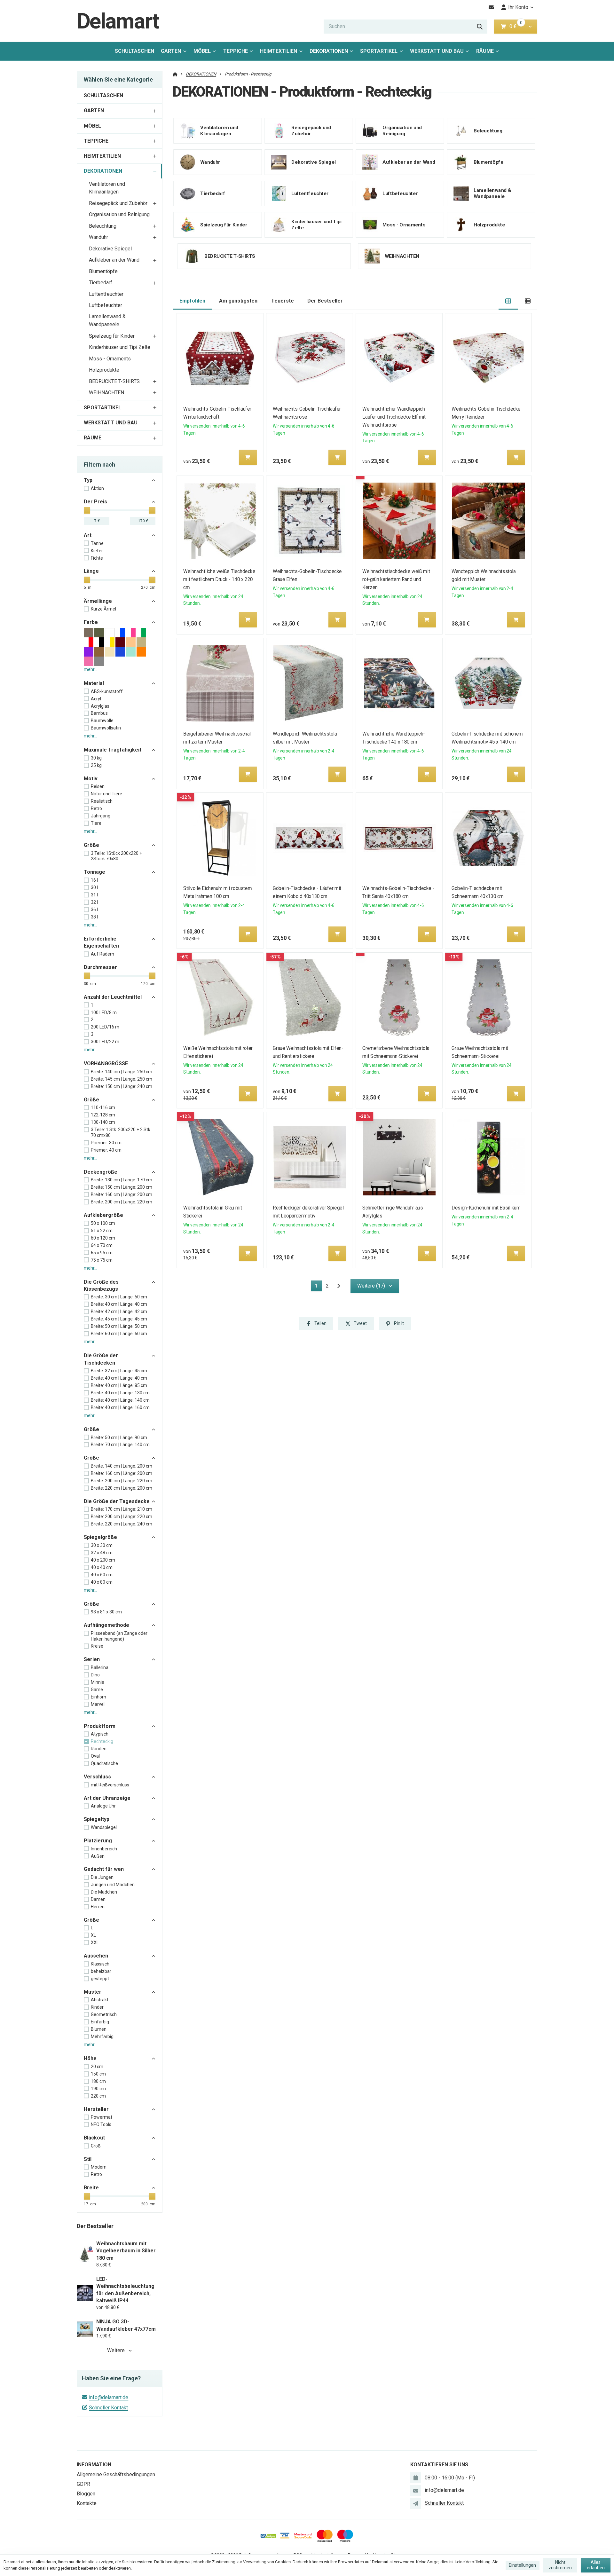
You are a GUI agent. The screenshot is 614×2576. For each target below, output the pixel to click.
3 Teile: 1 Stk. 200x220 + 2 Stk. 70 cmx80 (121, 1132)
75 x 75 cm (102, 1260)
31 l (94, 895)
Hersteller (96, 2109)
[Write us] (416, 2503)
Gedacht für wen (104, 1869)
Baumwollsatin (106, 728)
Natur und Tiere (106, 794)
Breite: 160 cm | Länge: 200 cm (122, 1194)
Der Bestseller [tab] (325, 301)
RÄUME (485, 51)
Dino (95, 1675)
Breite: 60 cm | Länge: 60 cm (119, 1334)
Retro (96, 808)
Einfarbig (100, 2022)
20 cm (97, 2067)
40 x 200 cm (103, 1560)
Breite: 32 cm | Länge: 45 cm (119, 1371)
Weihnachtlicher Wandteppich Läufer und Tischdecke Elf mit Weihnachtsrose (394, 417)
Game (97, 1690)
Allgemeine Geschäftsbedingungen (116, 2474)
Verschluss (97, 1777)
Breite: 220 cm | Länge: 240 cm (122, 1524)
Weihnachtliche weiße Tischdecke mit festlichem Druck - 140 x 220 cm (220, 579)
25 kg (96, 765)
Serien (92, 1659)
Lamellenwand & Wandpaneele (107, 320)
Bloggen (86, 2494)
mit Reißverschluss (110, 1785)
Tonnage (94, 872)
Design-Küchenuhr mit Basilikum (486, 1208)
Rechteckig (102, 1741)
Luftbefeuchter (106, 305)
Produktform (100, 1726)
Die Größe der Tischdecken (101, 1359)
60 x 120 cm (103, 1238)
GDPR (83, 2484)
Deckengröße (101, 1172)
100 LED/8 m (104, 1012)
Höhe (90, 2058)
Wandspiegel (104, 1827)
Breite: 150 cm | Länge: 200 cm (122, 1187)
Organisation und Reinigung (119, 214)
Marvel (98, 1704)
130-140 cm (103, 1122)
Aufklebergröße (103, 1215)
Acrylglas (100, 706)
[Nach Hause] (175, 74)
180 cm (98, 2081)
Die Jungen (102, 1877)
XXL (95, 1942)
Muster (93, 1992)
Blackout (94, 2138)
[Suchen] (480, 27)
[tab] (508, 301)
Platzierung (98, 1841)
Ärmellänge (98, 601)
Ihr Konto (518, 7)
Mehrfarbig (102, 2036)
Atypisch (100, 1734)
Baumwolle (102, 721)
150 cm (98, 2074)
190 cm (98, 2089)
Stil (88, 2159)
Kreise (97, 1646)
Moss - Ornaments (110, 359)
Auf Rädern (102, 954)
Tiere (96, 823)
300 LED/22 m (105, 1042)
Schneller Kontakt (108, 2408)
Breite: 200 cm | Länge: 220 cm (122, 1202)
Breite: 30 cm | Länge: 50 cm (119, 1297)
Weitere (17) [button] (371, 1286)
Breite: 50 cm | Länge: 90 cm (119, 1438)
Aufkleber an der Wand (114, 260)
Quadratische (104, 1763)
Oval (95, 1756)
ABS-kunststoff (107, 691)
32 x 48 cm (102, 1553)
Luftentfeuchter (106, 294)
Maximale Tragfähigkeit (113, 750)
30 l (94, 887)
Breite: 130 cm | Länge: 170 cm (122, 1180)
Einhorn (98, 1697)
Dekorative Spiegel (110, 249)
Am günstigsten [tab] (238, 301)
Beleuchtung (103, 226)
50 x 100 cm (103, 1223)
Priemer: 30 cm (106, 1143)
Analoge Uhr (103, 1806)
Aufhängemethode (106, 1625)
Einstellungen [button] (522, 2565)
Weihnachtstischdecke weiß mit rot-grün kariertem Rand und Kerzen (396, 579)
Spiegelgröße (100, 1537)
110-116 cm (103, 1107)
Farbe (91, 622)
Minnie (98, 1682)
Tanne (97, 543)
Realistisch (102, 801)
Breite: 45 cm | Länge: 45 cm (119, 1319)
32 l (94, 902)
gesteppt (100, 1979)
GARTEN (171, 51)
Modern (99, 2167)
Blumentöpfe (103, 271)
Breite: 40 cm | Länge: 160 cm (120, 1407)
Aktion (97, 488)
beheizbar (101, 1971)
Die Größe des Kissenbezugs (101, 1285)
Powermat (102, 2117)
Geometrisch (104, 2014)
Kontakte (87, 2503)
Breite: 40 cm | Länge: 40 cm (119, 1304)
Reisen (98, 786)
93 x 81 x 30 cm (106, 1612)
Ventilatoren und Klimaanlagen (107, 188)
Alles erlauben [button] (596, 2565)
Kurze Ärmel (103, 609)
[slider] (87, 510)
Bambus (99, 713)
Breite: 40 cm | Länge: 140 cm (120, 1400)
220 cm (98, 2096)
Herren (98, 1907)
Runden (99, 1749)
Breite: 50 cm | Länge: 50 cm (119, 1326)
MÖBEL (202, 51)
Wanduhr (98, 237)
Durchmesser (100, 967)
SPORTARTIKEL (379, 51)
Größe (91, 845)
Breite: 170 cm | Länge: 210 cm (122, 1509)
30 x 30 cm (102, 1545)
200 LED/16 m (105, 1027)
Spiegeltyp (97, 1819)
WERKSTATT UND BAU (437, 51)
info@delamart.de (109, 2397)
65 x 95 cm (102, 1253)
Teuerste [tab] (283, 301)
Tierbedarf (101, 283)
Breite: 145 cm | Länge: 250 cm (122, 1079)
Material (94, 683)
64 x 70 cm (102, 1245)
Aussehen (96, 1956)
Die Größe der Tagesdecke (117, 1501)
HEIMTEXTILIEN (279, 51)
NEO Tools (101, 2124)
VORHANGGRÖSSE (106, 1063)
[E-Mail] (491, 7)
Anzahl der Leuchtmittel (113, 997)
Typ (88, 480)
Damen (98, 1899)
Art (88, 535)
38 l (94, 917)
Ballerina (100, 1667)
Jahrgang (101, 816)
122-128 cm (103, 1115)
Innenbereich (104, 1849)
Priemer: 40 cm (106, 1150)
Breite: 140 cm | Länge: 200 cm (122, 1466)
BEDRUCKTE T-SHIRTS (114, 381)
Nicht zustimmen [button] (560, 2565)
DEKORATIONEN (331, 53)
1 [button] (318, 1287)
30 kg (96, 758)
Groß (96, 2146)
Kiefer (97, 551)
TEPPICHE (236, 51)
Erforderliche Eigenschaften (101, 942)
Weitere (116, 2350)
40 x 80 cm (102, 1582)
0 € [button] (516, 26)
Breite (91, 2188)
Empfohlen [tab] (192, 301)
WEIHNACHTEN (106, 393)
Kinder (97, 2007)
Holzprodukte (104, 370)
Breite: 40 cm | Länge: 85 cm (119, 1385)
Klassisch (100, 1964)
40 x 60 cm (102, 1575)
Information (94, 2465)
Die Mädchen (104, 1892)
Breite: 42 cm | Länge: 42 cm (119, 1312)
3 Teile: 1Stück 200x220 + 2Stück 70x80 (116, 856)
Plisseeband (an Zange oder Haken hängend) (119, 1636)
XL (93, 1935)
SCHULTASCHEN (134, 51)
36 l (94, 910)
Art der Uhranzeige (107, 1798)
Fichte (97, 558)
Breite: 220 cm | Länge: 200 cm (122, 1488)
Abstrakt (100, 2000)
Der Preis (95, 502)
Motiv (91, 779)
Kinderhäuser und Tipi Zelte (120, 347)
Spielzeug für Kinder (112, 336)
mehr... (91, 669)
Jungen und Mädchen (113, 1885)
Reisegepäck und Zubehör (118, 203)
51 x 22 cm (102, 1231)
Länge (91, 571)
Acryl (96, 699)
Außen (98, 1856)
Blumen (99, 2029)
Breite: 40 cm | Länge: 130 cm (120, 1393)
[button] (530, 27)
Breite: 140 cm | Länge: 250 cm (122, 1072)
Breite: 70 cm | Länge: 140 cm (120, 1445)
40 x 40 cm (102, 1567)
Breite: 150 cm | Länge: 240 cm (122, 1086)
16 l (94, 880)
